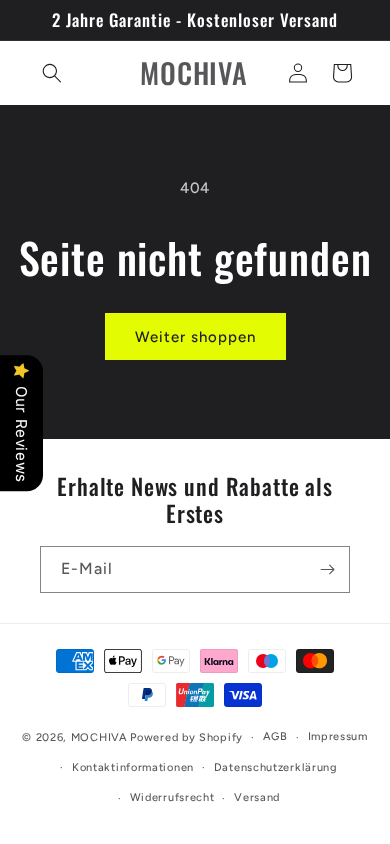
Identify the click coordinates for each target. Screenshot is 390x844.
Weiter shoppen (195, 337)
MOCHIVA (99, 737)
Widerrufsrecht (172, 797)
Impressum (338, 736)
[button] (52, 73)
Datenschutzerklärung (276, 767)
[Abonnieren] (327, 569)
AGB (275, 736)
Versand (257, 797)
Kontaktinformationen (133, 767)
